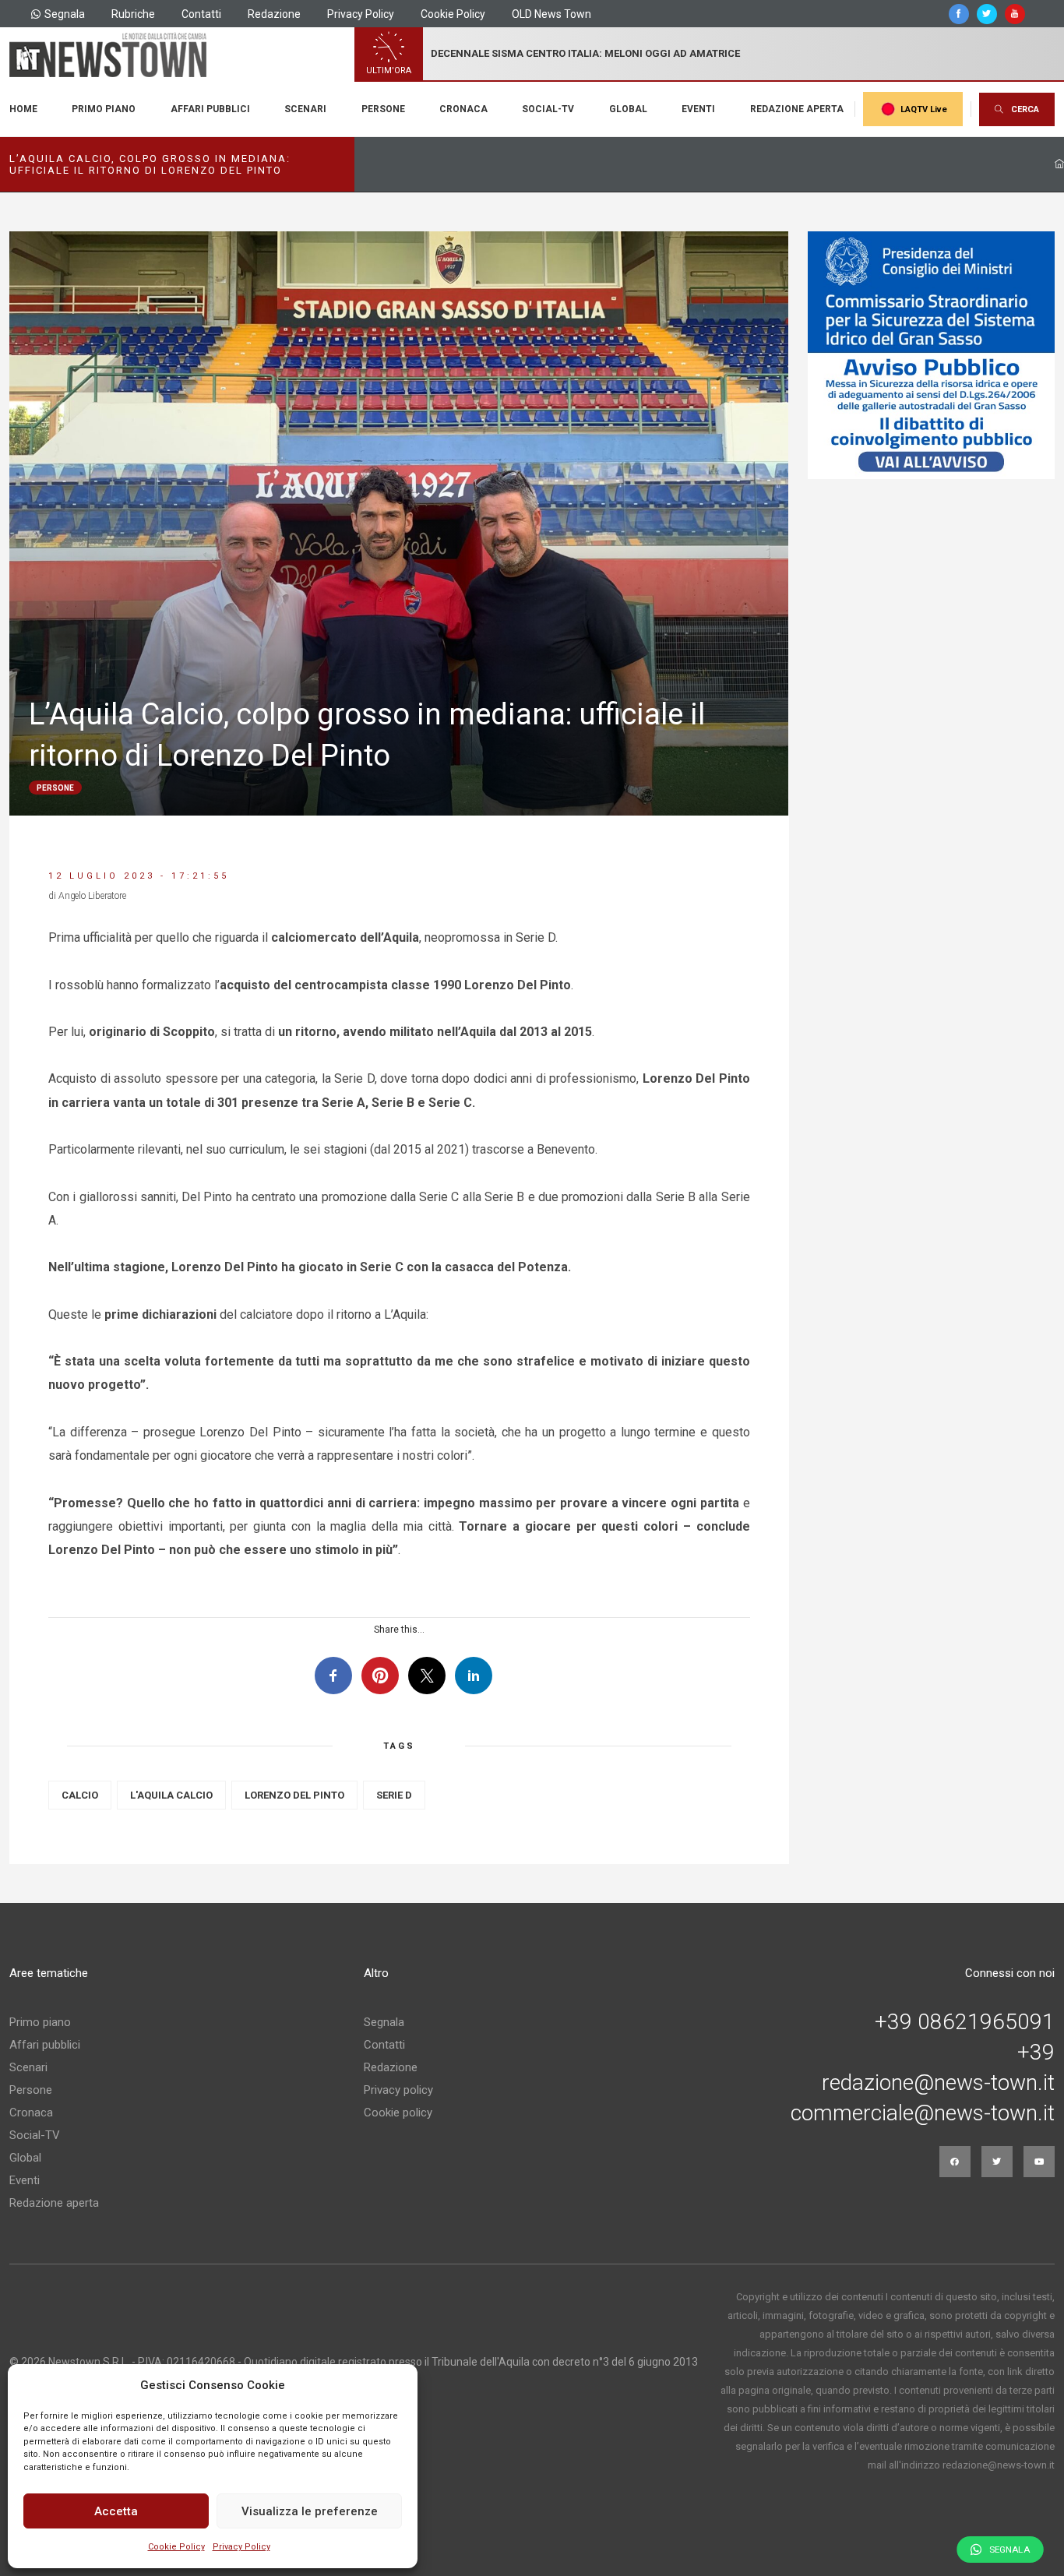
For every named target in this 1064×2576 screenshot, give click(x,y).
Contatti (201, 14)
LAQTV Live (924, 109)
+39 (1036, 2053)
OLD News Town (551, 14)
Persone (383, 109)
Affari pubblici (210, 109)
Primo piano (104, 109)
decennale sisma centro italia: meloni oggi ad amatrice (585, 53)
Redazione (274, 14)
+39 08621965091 (965, 2022)
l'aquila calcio (171, 1795)
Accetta (116, 2511)
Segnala (65, 14)
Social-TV (548, 109)
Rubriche (133, 14)
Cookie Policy (176, 2547)
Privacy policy (398, 2090)
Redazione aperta (797, 109)
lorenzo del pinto (294, 1795)
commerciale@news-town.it (923, 2113)
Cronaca (463, 109)
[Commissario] (932, 355)
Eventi (698, 109)
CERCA (1025, 109)
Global (628, 109)
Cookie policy (398, 2113)
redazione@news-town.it (938, 2083)
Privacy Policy (241, 2547)
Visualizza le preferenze (310, 2511)
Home (23, 109)
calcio (80, 1795)
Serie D (394, 1795)
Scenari (305, 109)
